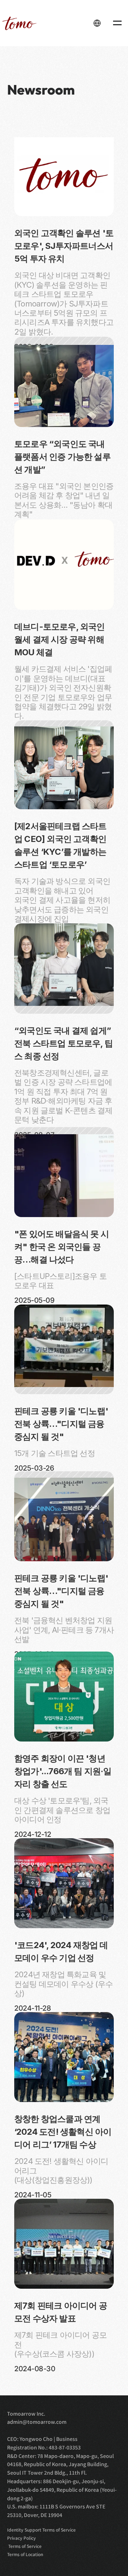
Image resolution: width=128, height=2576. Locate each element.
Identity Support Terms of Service (41, 2530)
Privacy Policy (22, 2538)
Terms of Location (25, 2554)
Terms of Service (24, 2546)
